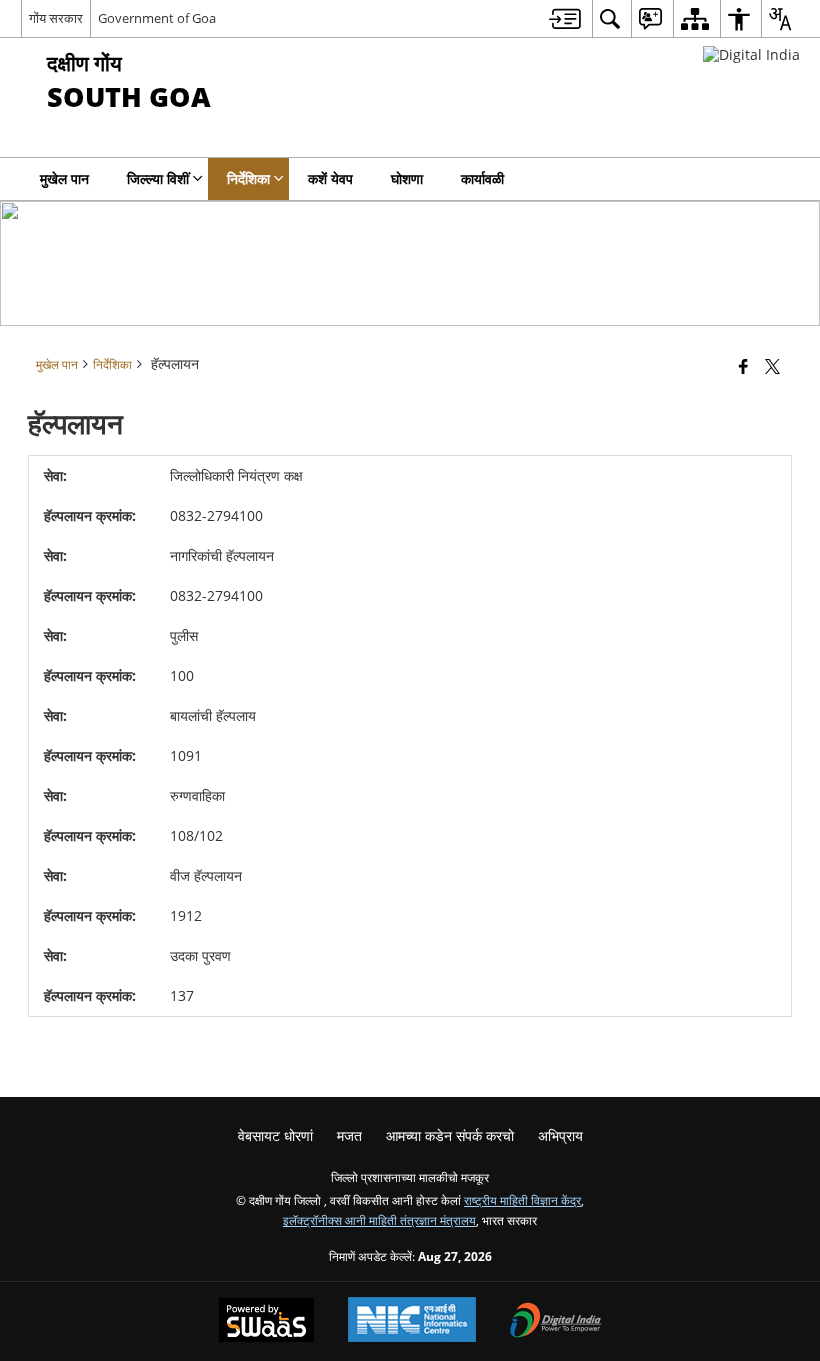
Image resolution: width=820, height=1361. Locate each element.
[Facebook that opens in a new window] (743, 366)
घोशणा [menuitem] (407, 178)
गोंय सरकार (56, 18)
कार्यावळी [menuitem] (482, 178)
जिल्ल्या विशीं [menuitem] (158, 178)
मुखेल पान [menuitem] (64, 178)
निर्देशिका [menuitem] (248, 178)
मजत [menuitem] (349, 1135)
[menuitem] (565, 18)
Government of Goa (157, 18)
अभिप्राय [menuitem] (560, 1135)
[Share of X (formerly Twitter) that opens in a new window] (772, 366)
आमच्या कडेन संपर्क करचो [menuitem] (450, 1135)
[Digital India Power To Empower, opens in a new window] (556, 1322)
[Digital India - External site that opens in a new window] (751, 54)
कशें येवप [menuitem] (330, 178)
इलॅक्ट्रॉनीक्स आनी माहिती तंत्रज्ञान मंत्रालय (379, 1220)
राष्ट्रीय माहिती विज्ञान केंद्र (522, 1200)
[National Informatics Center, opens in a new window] (412, 1321)
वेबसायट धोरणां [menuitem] (275, 1135)
